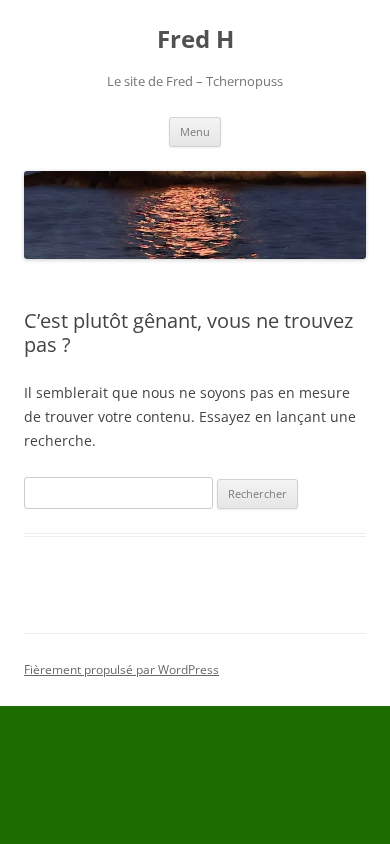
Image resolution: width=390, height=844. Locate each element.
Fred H (195, 39)
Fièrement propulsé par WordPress (121, 669)
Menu (195, 131)
